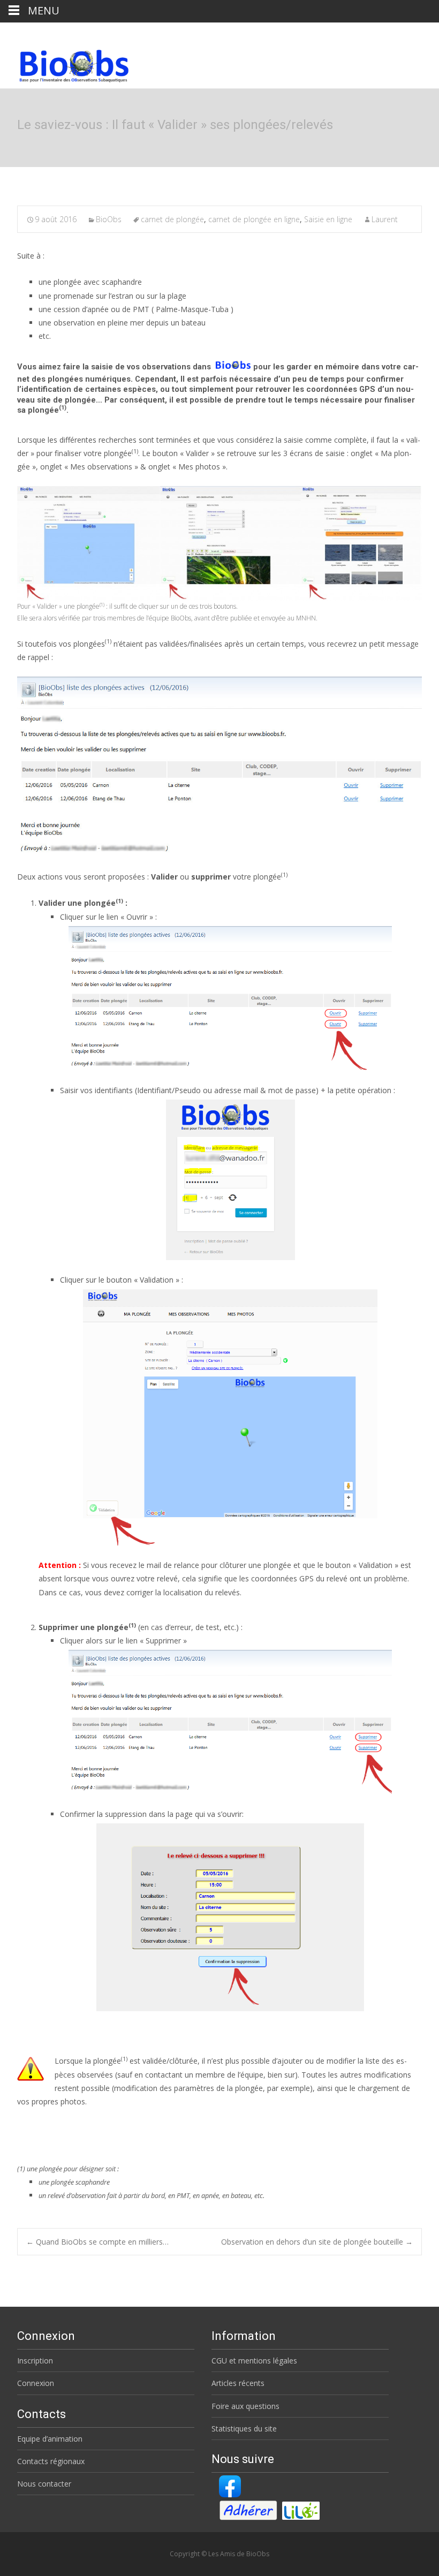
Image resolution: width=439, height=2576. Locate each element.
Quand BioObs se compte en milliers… (97, 2242)
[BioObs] (65, 63)
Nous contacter (44, 2484)
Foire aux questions (245, 2406)
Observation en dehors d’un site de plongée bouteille (317, 2242)
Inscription (35, 2361)
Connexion (36, 2383)
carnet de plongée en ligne (254, 219)
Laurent (385, 219)
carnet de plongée (172, 219)
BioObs (109, 219)
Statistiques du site (244, 2429)
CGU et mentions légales (254, 2361)
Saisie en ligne (328, 219)
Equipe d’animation (50, 2439)
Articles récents (238, 2383)
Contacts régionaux (51, 2461)
